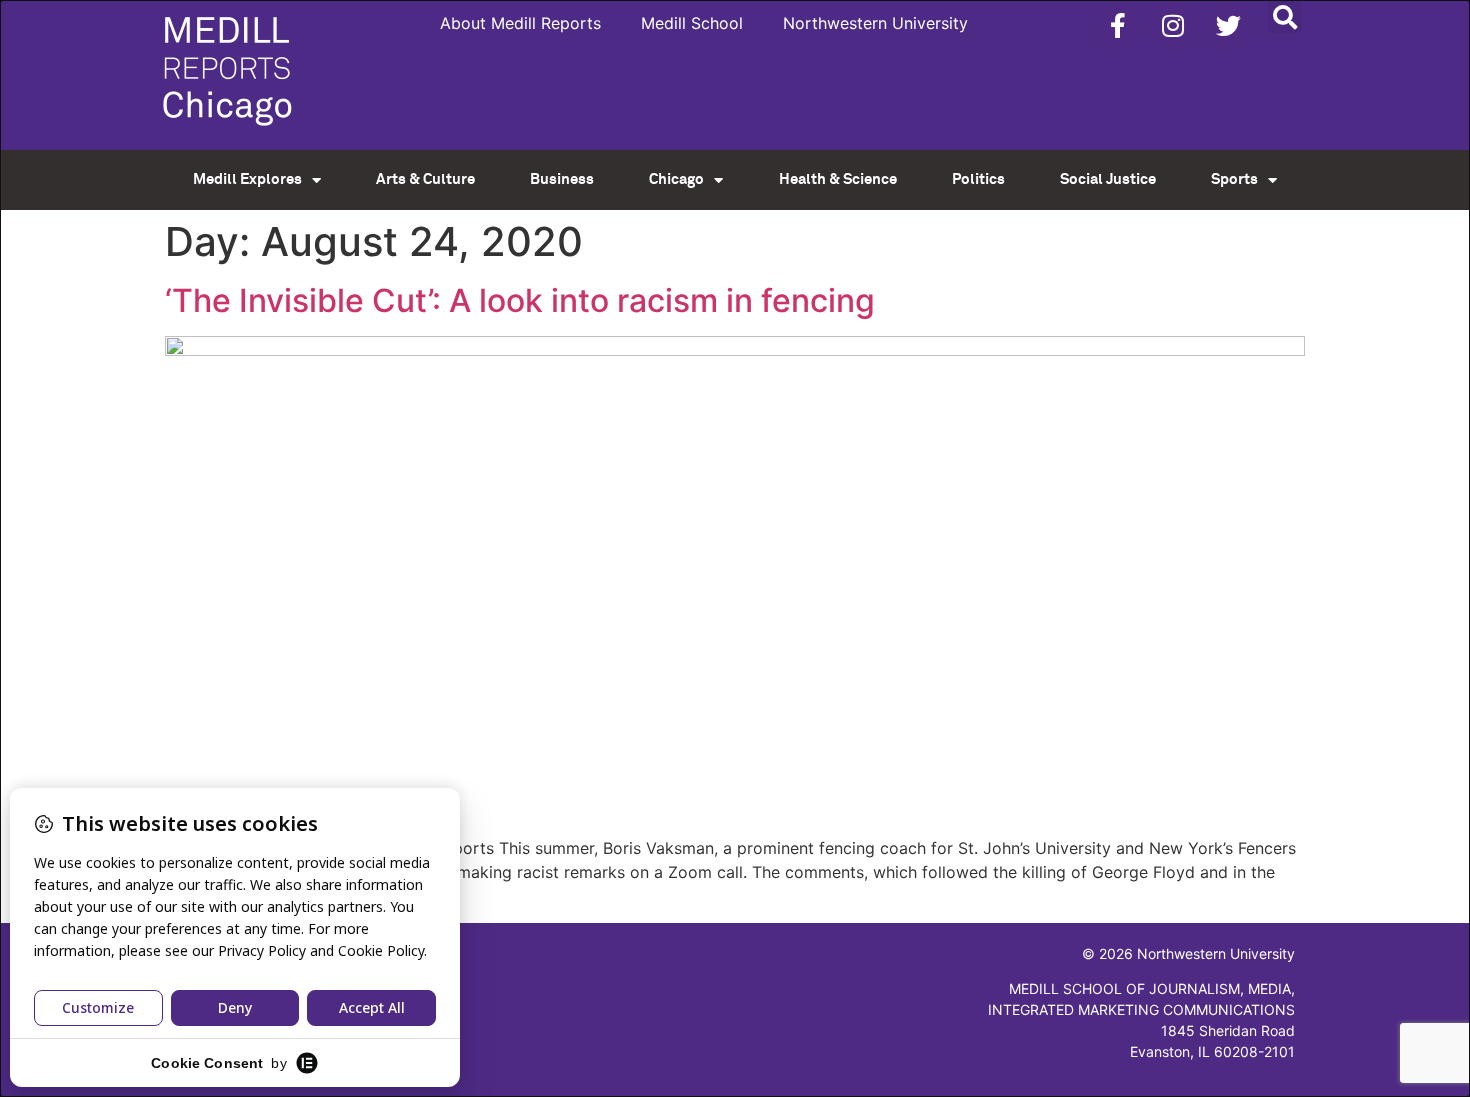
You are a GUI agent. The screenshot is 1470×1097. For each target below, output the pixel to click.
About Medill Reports (520, 23)
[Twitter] (1228, 25)
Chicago (676, 179)
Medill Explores (247, 179)
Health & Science (838, 179)
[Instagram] (1173, 25)
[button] (1284, 16)
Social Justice (1108, 179)
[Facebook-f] (1118, 25)
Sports (1234, 179)
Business (562, 179)
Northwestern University (875, 23)
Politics (978, 179)
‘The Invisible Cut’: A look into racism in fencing (520, 300)
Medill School (692, 23)
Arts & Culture (425, 179)
